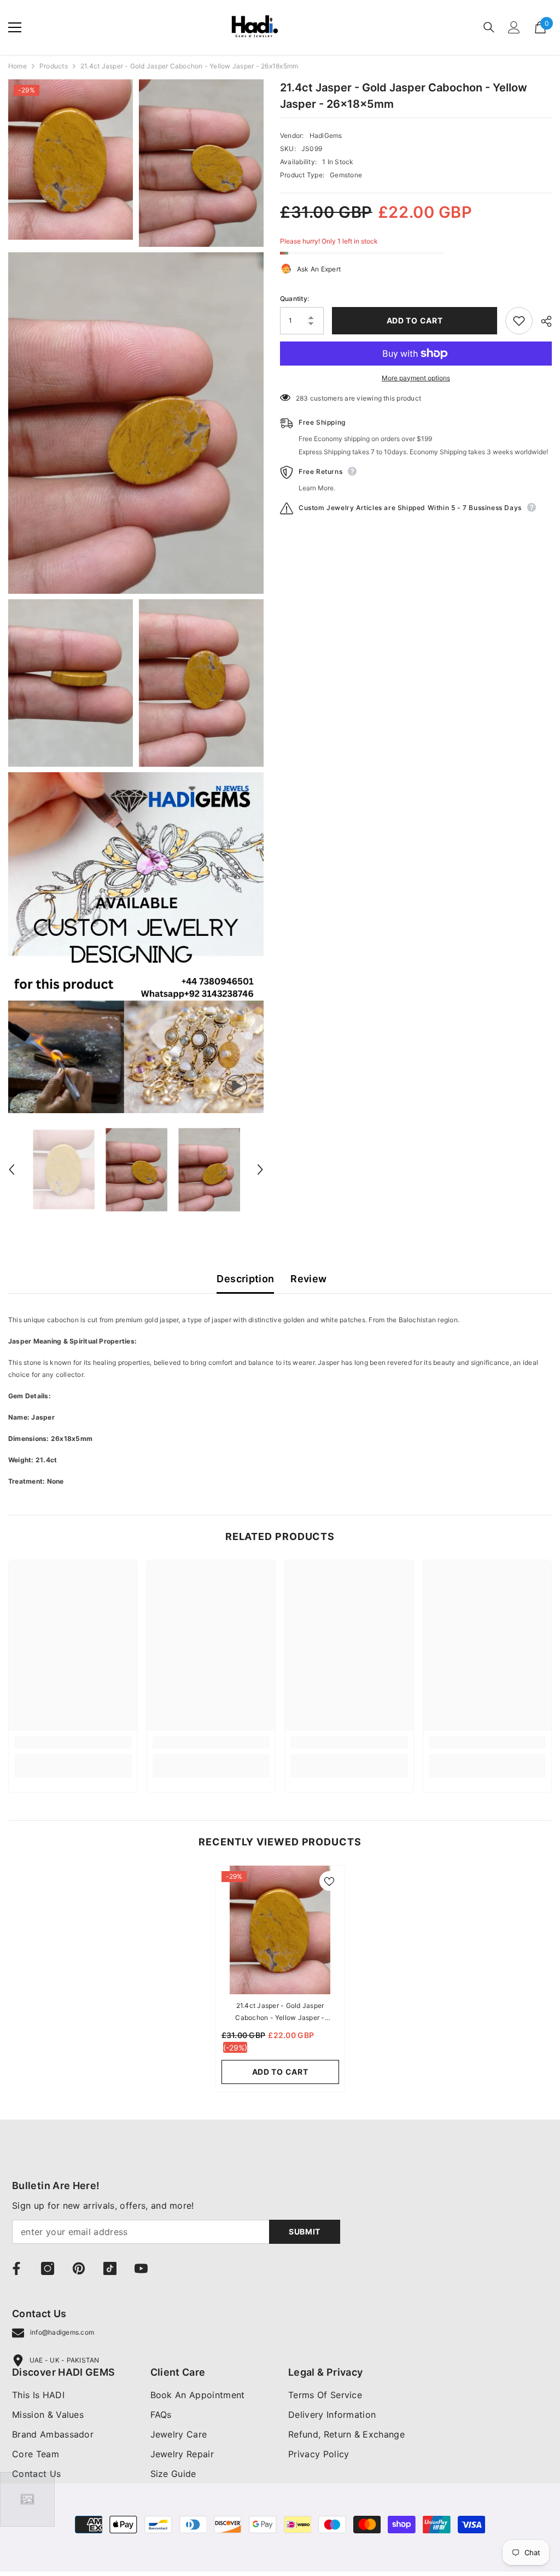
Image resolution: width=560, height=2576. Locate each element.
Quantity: (294, 299)
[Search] (489, 27)
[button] (11, 1170)
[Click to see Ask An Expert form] (27, 2499)
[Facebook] (16, 2268)
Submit (305, 2231)
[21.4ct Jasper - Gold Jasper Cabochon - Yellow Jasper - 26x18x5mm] (280, 1930)
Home (17, 66)
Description (245, 1279)
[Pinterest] (79, 2268)
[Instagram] (48, 2268)
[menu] (15, 27)
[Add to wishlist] (519, 321)
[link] (73, 1743)
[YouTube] (141, 2268)
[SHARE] (542, 321)
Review (308, 1279)
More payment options (416, 378)
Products (54, 66)
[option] (64, 1170)
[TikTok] (110, 2268)
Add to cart (415, 320)
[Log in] (514, 27)
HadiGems (326, 135)
